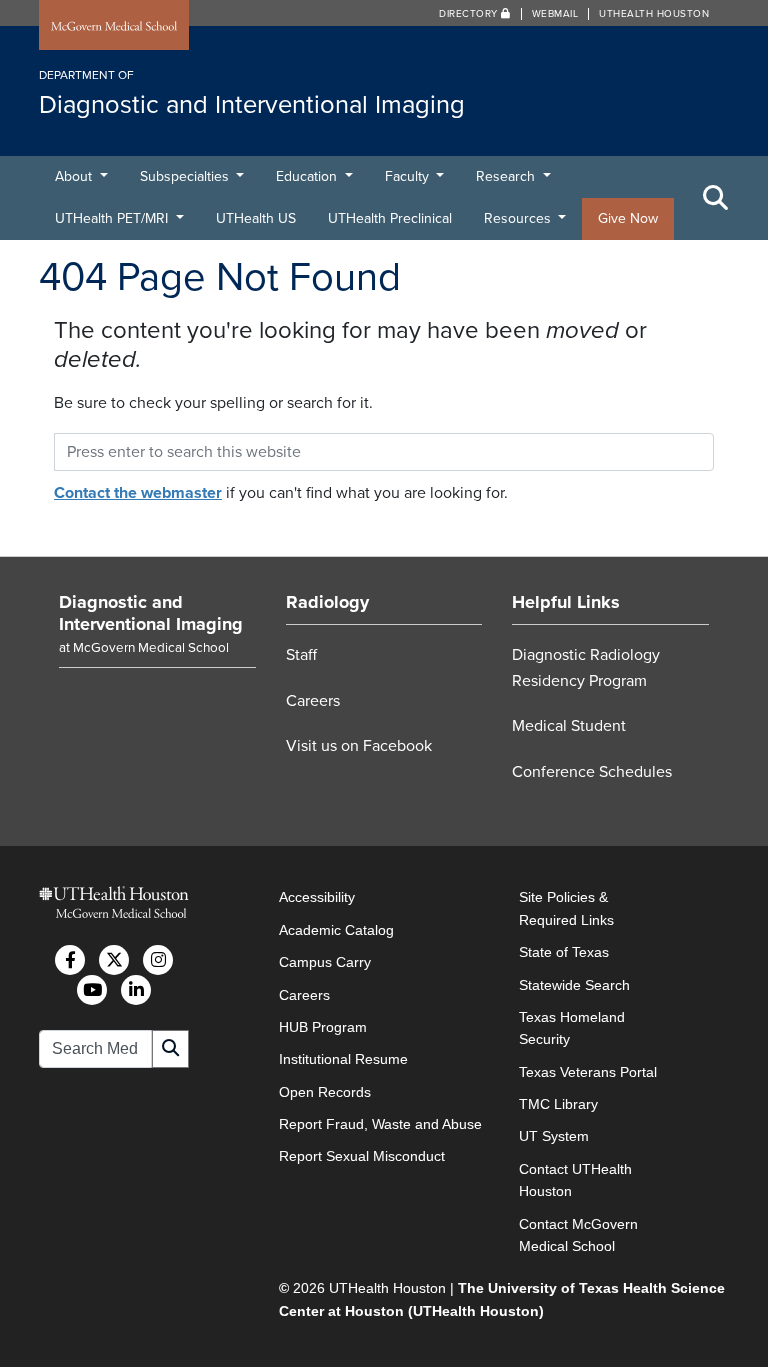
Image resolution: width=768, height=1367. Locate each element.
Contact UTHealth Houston (575, 1180)
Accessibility (317, 897)
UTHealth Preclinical (390, 218)
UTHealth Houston (654, 14)
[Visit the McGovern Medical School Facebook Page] (70, 960)
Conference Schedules (592, 772)
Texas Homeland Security (572, 1028)
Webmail (555, 14)
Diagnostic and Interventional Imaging (151, 613)
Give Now (628, 218)
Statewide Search (574, 985)
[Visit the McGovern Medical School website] (114, 27)
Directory (470, 14)
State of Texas (564, 952)
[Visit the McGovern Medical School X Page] (114, 960)
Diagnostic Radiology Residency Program (586, 668)
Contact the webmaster (138, 493)
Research (507, 176)
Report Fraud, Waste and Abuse (380, 1124)
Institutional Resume (343, 1059)
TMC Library (558, 1104)
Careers (313, 701)
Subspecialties (186, 176)
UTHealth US (256, 218)
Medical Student (569, 726)
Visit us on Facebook (359, 746)
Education (308, 176)
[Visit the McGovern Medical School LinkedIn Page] (136, 990)
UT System (554, 1136)
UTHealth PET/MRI (113, 218)
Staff (301, 655)
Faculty (409, 176)
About (75, 176)
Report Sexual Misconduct (362, 1156)
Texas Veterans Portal (588, 1072)
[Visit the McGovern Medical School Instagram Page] (158, 960)
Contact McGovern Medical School (578, 1235)
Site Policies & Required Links (566, 908)
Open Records (325, 1092)
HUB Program (323, 1027)
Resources (519, 218)
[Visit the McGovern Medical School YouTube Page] (92, 990)
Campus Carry (325, 962)
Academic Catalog (336, 930)
